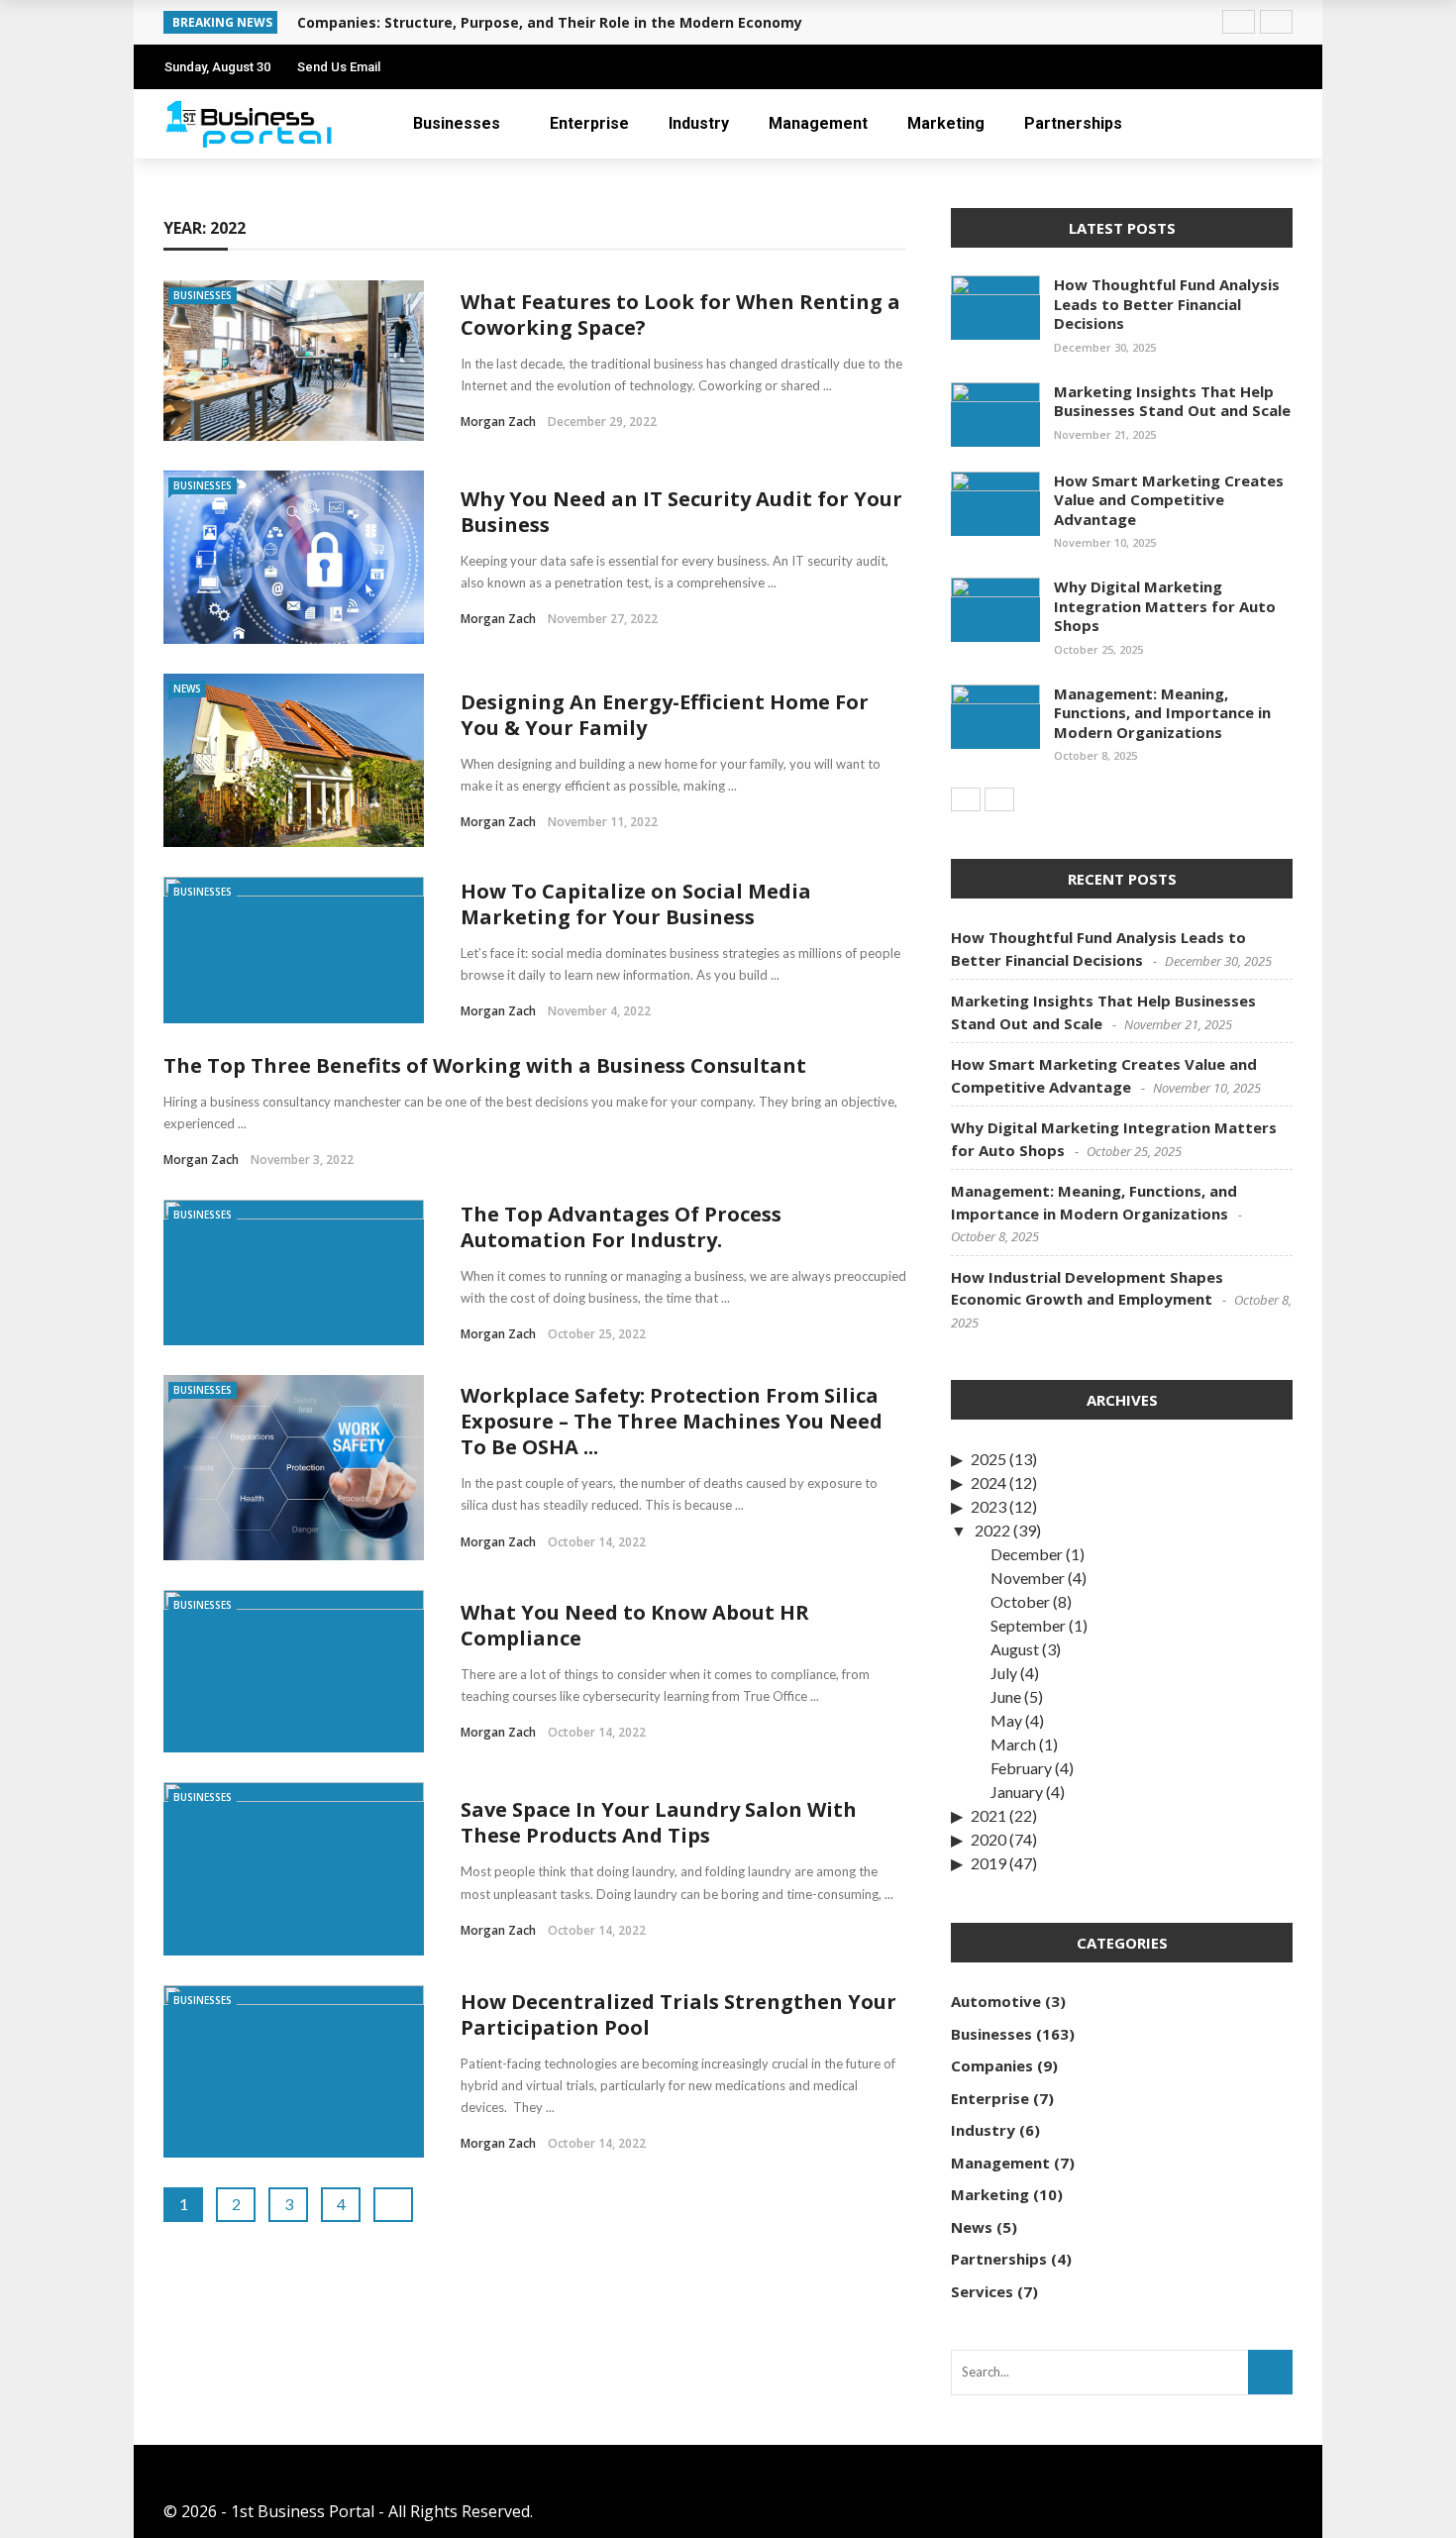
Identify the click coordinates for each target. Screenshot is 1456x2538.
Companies (992, 2065)
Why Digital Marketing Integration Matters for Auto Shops (1165, 606)
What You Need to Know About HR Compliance (635, 1625)
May (1006, 1720)
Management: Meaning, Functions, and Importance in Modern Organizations (1162, 713)
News (187, 688)
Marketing (946, 123)
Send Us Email (339, 67)
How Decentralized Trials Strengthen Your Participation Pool (678, 2014)
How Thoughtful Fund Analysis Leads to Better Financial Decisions (1167, 304)
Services (982, 2291)
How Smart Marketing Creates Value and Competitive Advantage (1169, 500)
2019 (988, 1863)
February (1021, 1768)
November (1028, 1578)
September (1028, 1625)
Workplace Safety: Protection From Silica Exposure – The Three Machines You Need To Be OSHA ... (672, 1421)
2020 (988, 1839)
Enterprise (589, 123)
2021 (988, 1815)
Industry (699, 123)
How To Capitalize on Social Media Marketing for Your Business (636, 904)
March (1013, 1744)
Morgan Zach (498, 422)
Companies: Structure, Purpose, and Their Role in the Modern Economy (550, 22)
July (1004, 1673)
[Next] (999, 799)
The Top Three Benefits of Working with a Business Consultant (485, 1065)
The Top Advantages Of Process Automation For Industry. (621, 1227)
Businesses (457, 123)
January (1017, 1792)
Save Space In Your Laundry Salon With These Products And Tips (659, 1822)
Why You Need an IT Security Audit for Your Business (681, 512)
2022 (992, 1530)
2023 (988, 1506)
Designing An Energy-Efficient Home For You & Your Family (665, 715)
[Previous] (966, 799)
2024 (988, 1482)
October (1020, 1601)
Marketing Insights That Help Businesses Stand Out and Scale (1172, 401)
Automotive (996, 2001)
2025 (988, 1459)
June (1006, 1696)
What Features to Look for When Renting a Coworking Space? (680, 315)
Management (818, 123)
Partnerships (1073, 123)
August (1015, 1649)
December (1027, 1554)
